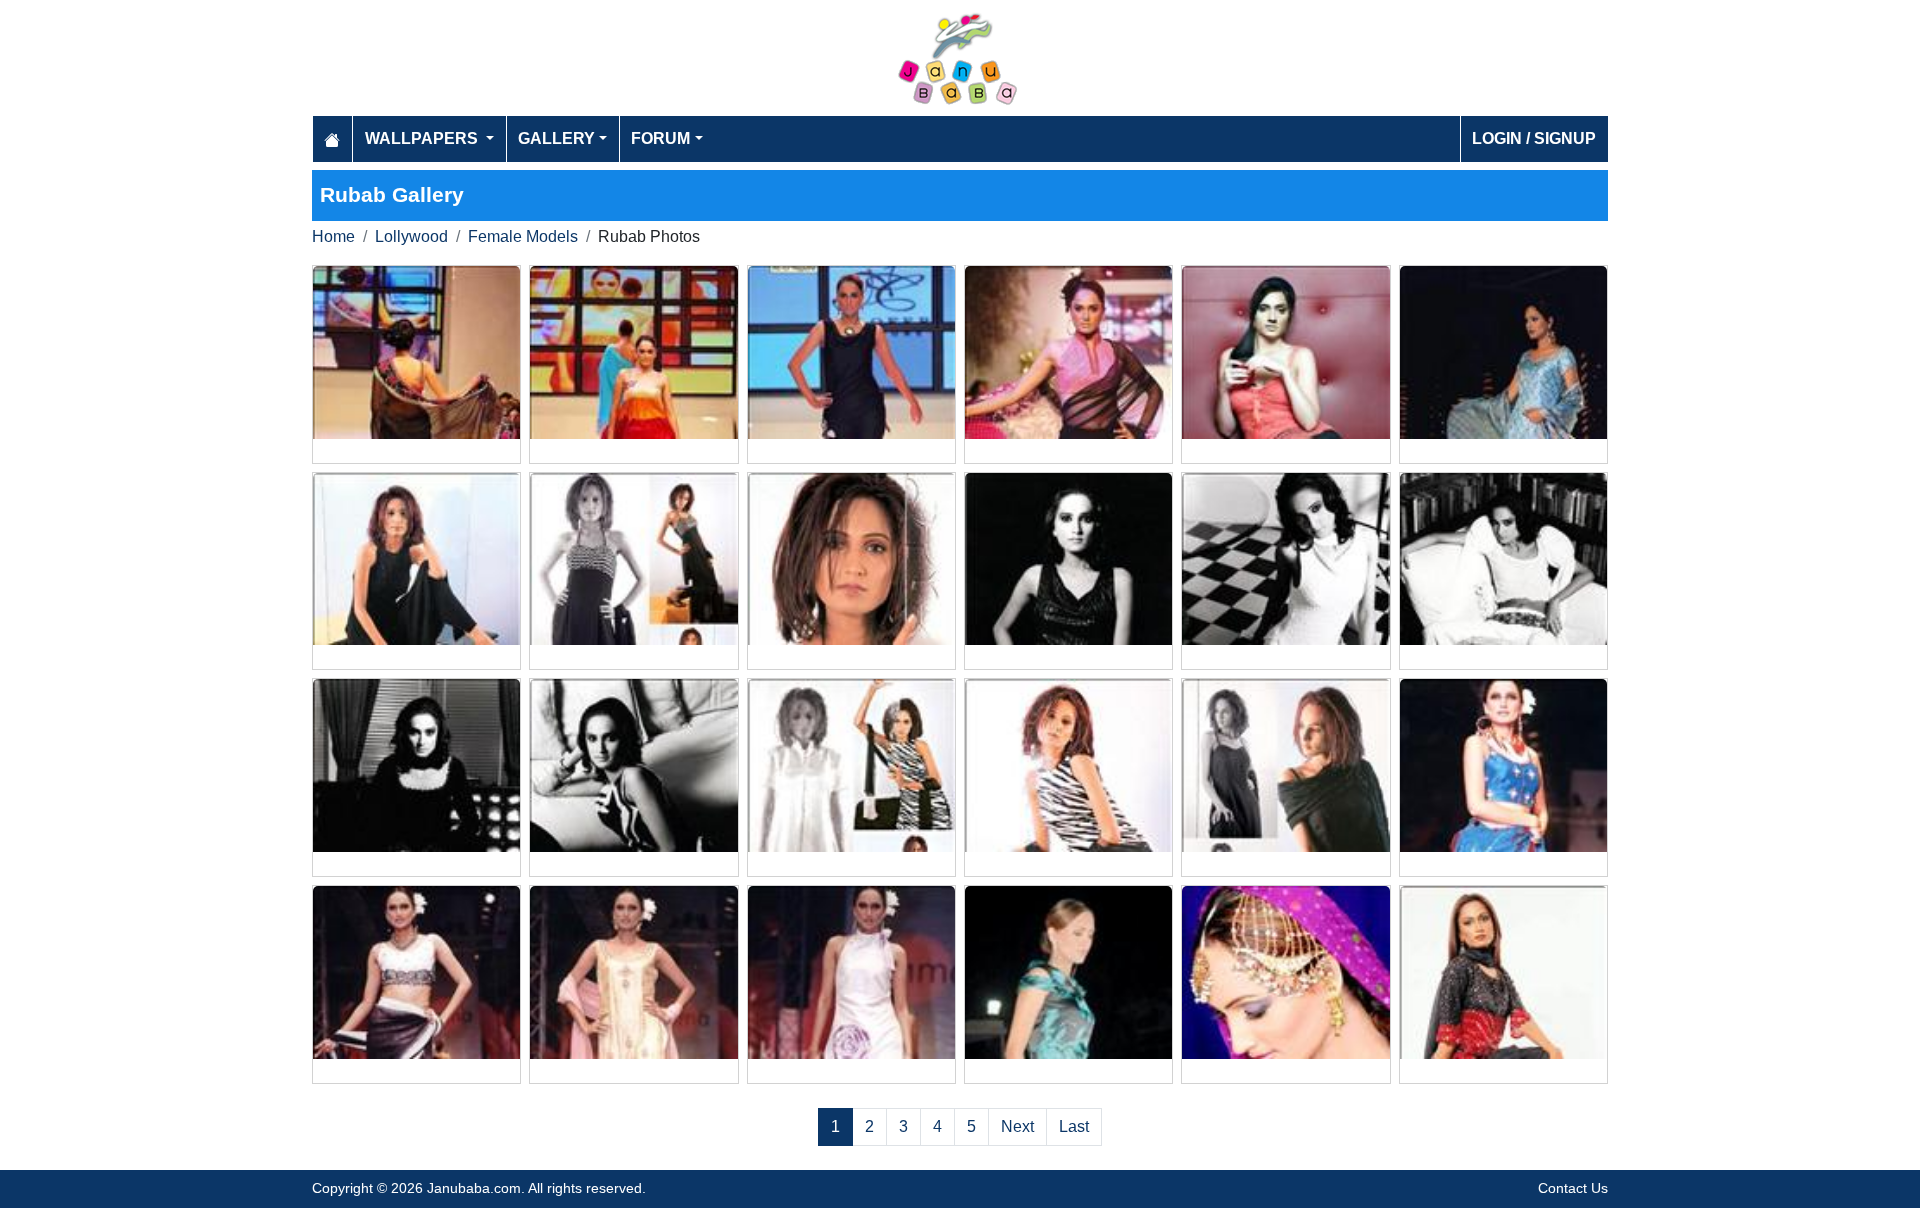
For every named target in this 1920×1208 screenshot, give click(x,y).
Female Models (523, 236)
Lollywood (411, 236)
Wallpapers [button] (423, 138)
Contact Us (1573, 1188)
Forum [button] (660, 138)
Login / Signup (1534, 138)
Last (1074, 1126)
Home (333, 236)
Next (1017, 1126)
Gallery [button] (556, 138)
